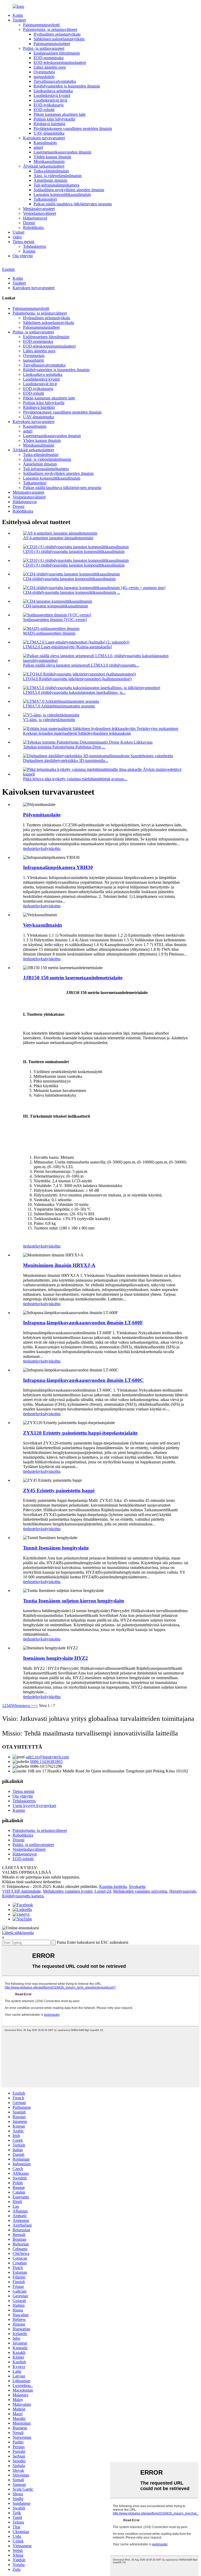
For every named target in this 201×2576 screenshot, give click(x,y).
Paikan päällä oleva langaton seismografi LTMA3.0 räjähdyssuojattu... (81, 665)
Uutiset (18, 232)
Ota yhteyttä (23, 256)
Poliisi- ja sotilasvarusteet (44, 48)
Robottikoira (33, 227)
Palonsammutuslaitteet (52, 44)
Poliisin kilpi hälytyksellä (54, 119)
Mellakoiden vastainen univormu (140, 1891)
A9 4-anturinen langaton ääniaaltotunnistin (58, 538)
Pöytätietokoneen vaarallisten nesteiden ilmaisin (73, 128)
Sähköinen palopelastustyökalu (59, 39)
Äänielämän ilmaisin (50, 180)
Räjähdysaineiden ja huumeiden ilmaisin (67, 86)
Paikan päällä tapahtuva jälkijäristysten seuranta (73, 204)
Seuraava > (24, 1706)
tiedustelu (31, 848)
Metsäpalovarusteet (39, 209)
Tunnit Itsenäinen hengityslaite (56, 1548)
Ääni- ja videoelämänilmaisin (58, 176)
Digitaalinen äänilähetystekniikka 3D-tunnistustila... (66, 760)
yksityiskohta (50, 848)
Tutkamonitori (45, 199)
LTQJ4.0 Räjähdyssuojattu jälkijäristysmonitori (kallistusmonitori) (77, 679)
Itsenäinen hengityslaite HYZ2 (55, 1658)
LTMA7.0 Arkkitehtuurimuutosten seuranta (59, 706)
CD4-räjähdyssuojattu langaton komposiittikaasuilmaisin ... (72, 592)
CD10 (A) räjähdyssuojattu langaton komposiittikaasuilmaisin (74, 551)
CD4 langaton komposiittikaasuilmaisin (55, 606)
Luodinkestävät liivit (50, 100)
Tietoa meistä (23, 242)
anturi (38, 147)
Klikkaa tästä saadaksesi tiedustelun (31, 1882)
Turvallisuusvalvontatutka (55, 81)
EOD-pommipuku (49, 58)
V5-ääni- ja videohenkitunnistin (49, 720)
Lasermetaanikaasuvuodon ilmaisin (62, 152)
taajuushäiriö (44, 77)
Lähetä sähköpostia (18, 1933)
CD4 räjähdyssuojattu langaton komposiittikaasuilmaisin (69, 579)
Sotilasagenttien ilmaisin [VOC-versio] (55, 620)
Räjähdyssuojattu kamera (23, 1896)
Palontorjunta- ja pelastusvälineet (50, 29)
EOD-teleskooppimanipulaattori (60, 62)
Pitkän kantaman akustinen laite (60, 114)
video (17, 237)
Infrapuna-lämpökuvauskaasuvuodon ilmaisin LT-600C (83, 1380)
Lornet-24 (103, 1891)
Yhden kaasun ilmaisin (52, 157)
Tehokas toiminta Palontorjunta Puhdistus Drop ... (64, 747)
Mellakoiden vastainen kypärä (68, 1891)
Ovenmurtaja (44, 72)
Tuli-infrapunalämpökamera (56, 185)
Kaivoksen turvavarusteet (44, 138)
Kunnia (29, 251)
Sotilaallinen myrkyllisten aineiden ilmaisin (69, 190)
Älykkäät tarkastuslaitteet (44, 166)
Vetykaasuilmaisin (43, 925)
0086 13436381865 (46, 1762)
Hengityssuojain (183, 1891)
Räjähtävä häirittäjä (49, 124)
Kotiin (18, 15)
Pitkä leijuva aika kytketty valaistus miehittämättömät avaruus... (75, 779)
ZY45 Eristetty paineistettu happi (59, 1490)
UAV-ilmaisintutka (49, 133)
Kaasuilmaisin (45, 143)
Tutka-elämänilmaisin (51, 171)
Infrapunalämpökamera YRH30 (58, 867)
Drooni (29, 223)
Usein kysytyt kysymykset (34, 1806)
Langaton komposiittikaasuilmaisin (62, 194)
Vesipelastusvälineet (40, 213)
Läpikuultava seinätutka (53, 91)
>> (36, 1706)
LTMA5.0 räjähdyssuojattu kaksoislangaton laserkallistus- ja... (74, 692)
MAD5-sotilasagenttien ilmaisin (49, 633)
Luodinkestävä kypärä (52, 95)
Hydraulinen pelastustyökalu (57, 34)
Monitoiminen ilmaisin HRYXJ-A (59, 1265)
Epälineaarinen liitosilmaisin (57, 53)
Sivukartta (137, 1886)
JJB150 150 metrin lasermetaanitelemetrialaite (73, 978)
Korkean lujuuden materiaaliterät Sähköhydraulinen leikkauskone (77, 733)
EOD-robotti (44, 110)
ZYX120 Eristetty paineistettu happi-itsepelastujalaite (80, 1433)
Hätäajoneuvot (35, 218)
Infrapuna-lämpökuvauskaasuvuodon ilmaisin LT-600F (83, 1323)
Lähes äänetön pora (50, 67)
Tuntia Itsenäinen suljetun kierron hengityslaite (74, 1601)
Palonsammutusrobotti (41, 25)
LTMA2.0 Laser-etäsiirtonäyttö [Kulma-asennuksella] (67, 647)
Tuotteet (19, 20)
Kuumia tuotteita (113, 1886)
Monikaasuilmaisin (49, 161)
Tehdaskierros (35, 246)
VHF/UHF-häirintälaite (21, 1891)
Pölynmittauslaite (42, 815)
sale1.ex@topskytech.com (47, 1757)
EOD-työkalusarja (49, 105)
